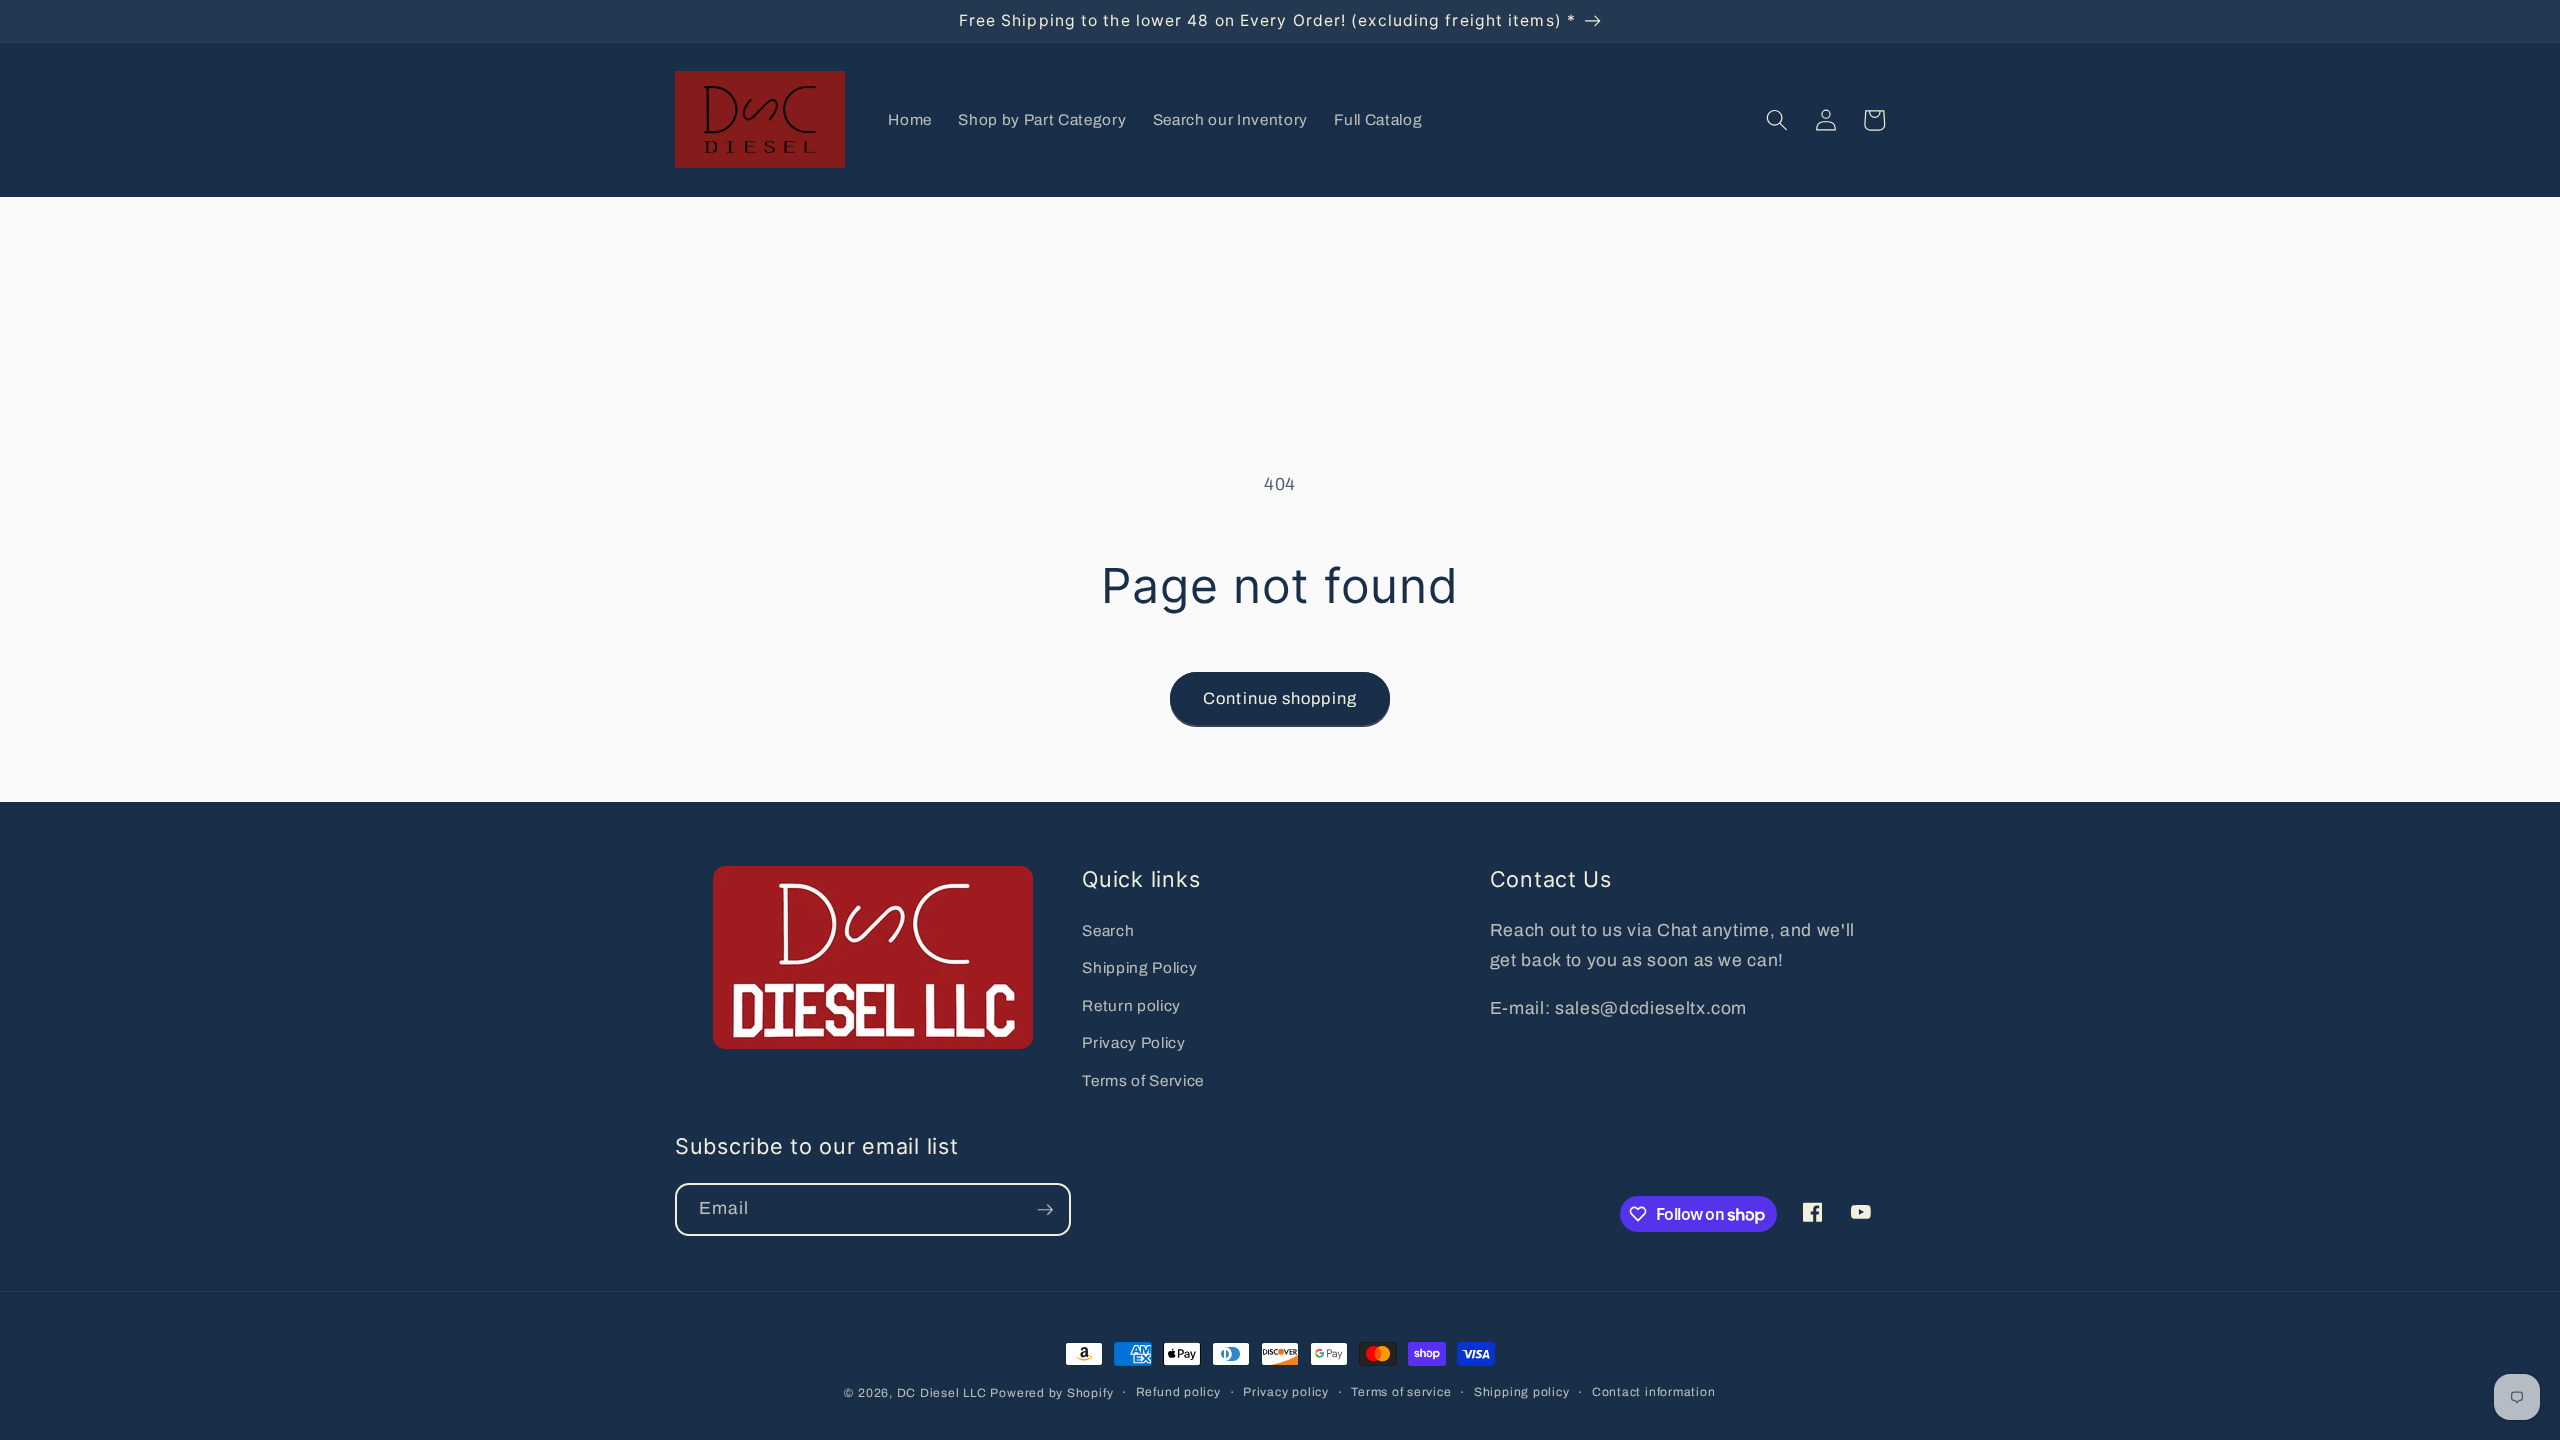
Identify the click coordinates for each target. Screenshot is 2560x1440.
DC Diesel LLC (942, 1393)
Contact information (1654, 1392)
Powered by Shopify (1051, 1393)
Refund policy (1178, 1392)
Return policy (1131, 1005)
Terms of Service (1143, 1080)
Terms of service (1401, 1392)
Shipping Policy (1139, 967)
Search (1108, 930)
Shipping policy (1522, 1392)
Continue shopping (1280, 698)
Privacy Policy (1133, 1042)
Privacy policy (1286, 1392)
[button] (1777, 120)
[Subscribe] (1045, 1210)
